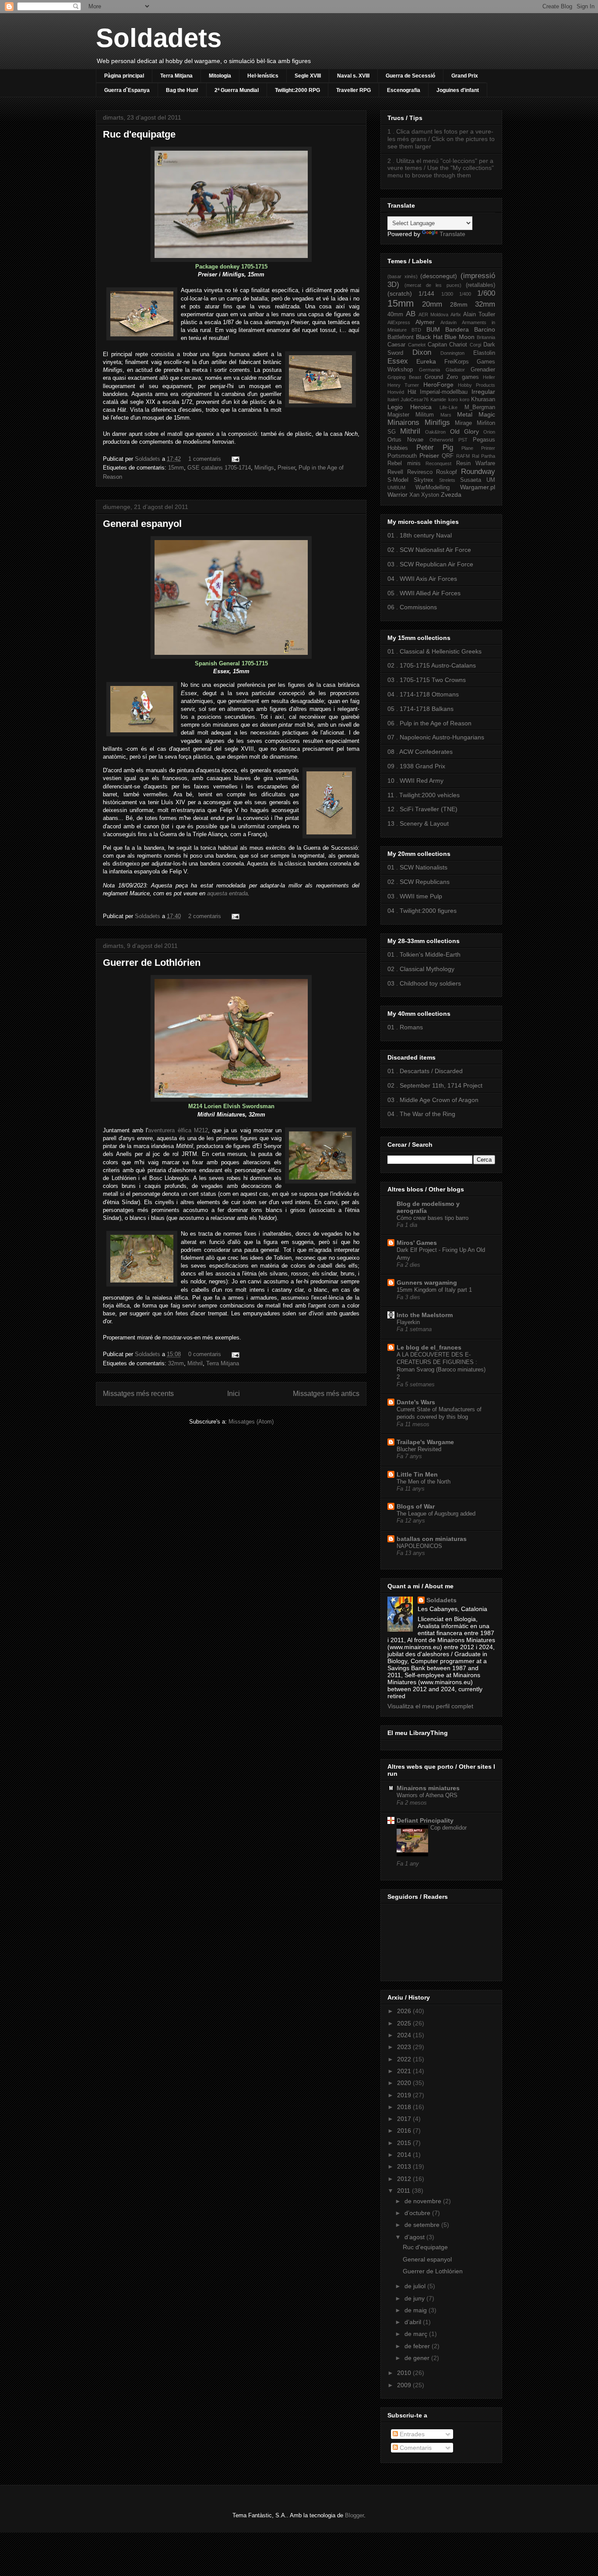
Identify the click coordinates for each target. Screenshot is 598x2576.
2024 (405, 2035)
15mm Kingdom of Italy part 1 (434, 1290)
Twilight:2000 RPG (297, 90)
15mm (176, 468)
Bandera (457, 329)
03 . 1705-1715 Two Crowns (427, 680)
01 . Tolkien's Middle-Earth (424, 954)
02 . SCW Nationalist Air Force (429, 550)
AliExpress (399, 322)
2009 (405, 2385)
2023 (405, 2047)
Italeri (393, 399)
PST (463, 440)
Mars (446, 415)
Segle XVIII (308, 76)
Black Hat (429, 337)
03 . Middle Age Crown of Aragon (433, 1100)
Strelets (447, 480)
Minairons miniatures (428, 1788)
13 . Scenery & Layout (418, 823)
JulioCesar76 (415, 399)
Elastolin (484, 353)
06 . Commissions (412, 607)
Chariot (458, 345)
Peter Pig (435, 447)
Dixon (422, 352)
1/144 (426, 293)
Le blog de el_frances (429, 1347)
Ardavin (448, 322)
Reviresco (420, 472)
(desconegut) (439, 276)
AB (411, 314)
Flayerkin (408, 1322)
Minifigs (264, 468)
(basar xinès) (403, 276)
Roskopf (447, 472)
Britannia (486, 337)
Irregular (483, 392)
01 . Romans (405, 1027)
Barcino (485, 329)
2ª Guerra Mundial (237, 90)
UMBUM (396, 488)
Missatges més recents (138, 1394)
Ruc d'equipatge (139, 134)
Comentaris (415, 2448)
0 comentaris (205, 1354)
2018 (405, 2107)
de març (417, 2334)
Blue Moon (459, 337)
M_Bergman (480, 407)
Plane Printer (478, 448)
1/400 (465, 294)
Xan (414, 495)
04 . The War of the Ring (421, 1114)
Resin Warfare (476, 463)
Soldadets (159, 38)
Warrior (397, 495)
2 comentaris (205, 916)
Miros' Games (417, 1243)
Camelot (417, 345)
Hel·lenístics (263, 76)
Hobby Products (477, 385)
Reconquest (438, 463)
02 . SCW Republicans (419, 882)
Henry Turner (403, 385)
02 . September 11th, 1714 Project (435, 1085)
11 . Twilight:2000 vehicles (424, 795)
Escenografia (404, 90)
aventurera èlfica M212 (178, 1130)
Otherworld (441, 440)
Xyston (430, 495)
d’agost (415, 2237)
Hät (412, 392)
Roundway (478, 472)
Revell (395, 472)
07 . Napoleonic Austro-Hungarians (436, 737)
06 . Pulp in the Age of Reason (429, 723)
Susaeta (471, 480)
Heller (489, 377)
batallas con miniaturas (432, 1539)
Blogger (354, 2515)
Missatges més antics (326, 1394)
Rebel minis (404, 463)
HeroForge (438, 385)
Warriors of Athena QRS (427, 1795)
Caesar (396, 345)
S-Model (398, 480)
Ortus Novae (405, 440)
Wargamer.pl (478, 487)
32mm (176, 1363)
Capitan (437, 345)
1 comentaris (205, 459)
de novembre (424, 2201)
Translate (452, 234)
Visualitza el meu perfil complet (430, 1706)
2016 (405, 2131)
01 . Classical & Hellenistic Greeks (434, 651)
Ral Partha (484, 456)
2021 (405, 2071)
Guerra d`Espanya (127, 90)
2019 (405, 2095)
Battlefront (401, 337)
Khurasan (483, 399)
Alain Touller (479, 314)
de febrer (418, 2346)
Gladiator (455, 370)
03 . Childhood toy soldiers (424, 983)
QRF (448, 456)
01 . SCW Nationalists (417, 867)
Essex (398, 361)
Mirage (463, 423)
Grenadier (483, 370)
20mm (432, 304)
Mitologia (220, 76)
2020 (405, 2083)
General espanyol (142, 524)
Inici (234, 1394)
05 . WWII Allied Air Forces (424, 593)
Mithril (195, 1363)
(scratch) (400, 293)
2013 (405, 2166)
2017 (405, 2119)
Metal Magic (476, 414)
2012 (405, 2179)
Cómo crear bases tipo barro (433, 1218)
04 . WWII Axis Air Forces (422, 579)
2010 (405, 2373)
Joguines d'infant (458, 90)
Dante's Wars (416, 1402)
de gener (418, 2358)
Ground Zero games (452, 377)
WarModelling (433, 488)
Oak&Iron (435, 432)
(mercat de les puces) (433, 285)
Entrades (411, 2434)
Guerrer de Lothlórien (152, 963)
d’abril (414, 2322)
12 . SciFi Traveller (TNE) (422, 809)
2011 (405, 2191)
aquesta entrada (227, 893)
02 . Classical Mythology (421, 969)
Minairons (403, 422)
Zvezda (451, 495)
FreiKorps (457, 362)
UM (491, 480)
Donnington (452, 353)
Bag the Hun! (182, 90)
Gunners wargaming (427, 1283)
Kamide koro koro (450, 399)
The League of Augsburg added (436, 1514)
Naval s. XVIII (353, 76)
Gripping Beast (404, 377)
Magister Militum (411, 415)
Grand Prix (465, 76)
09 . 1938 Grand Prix (416, 766)
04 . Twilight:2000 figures (422, 911)
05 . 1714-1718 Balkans (420, 709)
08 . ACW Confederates (420, 752)
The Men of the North (424, 1482)
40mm (395, 314)
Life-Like (448, 407)
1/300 (447, 294)
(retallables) (480, 285)
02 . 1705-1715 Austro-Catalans (432, 665)
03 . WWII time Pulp (415, 896)
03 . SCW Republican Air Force (430, 564)
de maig (417, 2310)
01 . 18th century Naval (420, 535)
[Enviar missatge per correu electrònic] (234, 459)
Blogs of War (416, 1506)
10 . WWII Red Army (415, 781)
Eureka (426, 361)
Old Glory (464, 431)
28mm (459, 304)
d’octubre (418, 2213)
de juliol (416, 2286)
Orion (489, 432)
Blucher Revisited (419, 1449)
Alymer (425, 322)
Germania (429, 370)
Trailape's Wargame (425, 1442)
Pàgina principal (124, 76)
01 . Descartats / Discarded (425, 1071)
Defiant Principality (425, 1820)
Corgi (475, 345)
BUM (433, 329)
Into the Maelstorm (425, 1315)
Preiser (286, 468)
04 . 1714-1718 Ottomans (423, 694)
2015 (405, 2143)
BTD (416, 330)
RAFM (463, 456)
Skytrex (424, 480)
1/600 (486, 293)
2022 (405, 2059)
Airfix (456, 314)
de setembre (423, 2225)
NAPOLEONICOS (419, 1546)
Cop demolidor (448, 1828)
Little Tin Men (417, 1474)
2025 (405, 2023)
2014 (405, 2155)
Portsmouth (402, 456)
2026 (405, 2011)
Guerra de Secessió (410, 76)
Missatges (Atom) (251, 1422)
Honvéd (396, 392)
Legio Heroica (410, 407)
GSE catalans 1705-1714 (219, 468)
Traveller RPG (354, 90)
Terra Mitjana (176, 76)
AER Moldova (433, 314)
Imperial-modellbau (444, 392)
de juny (415, 2298)
